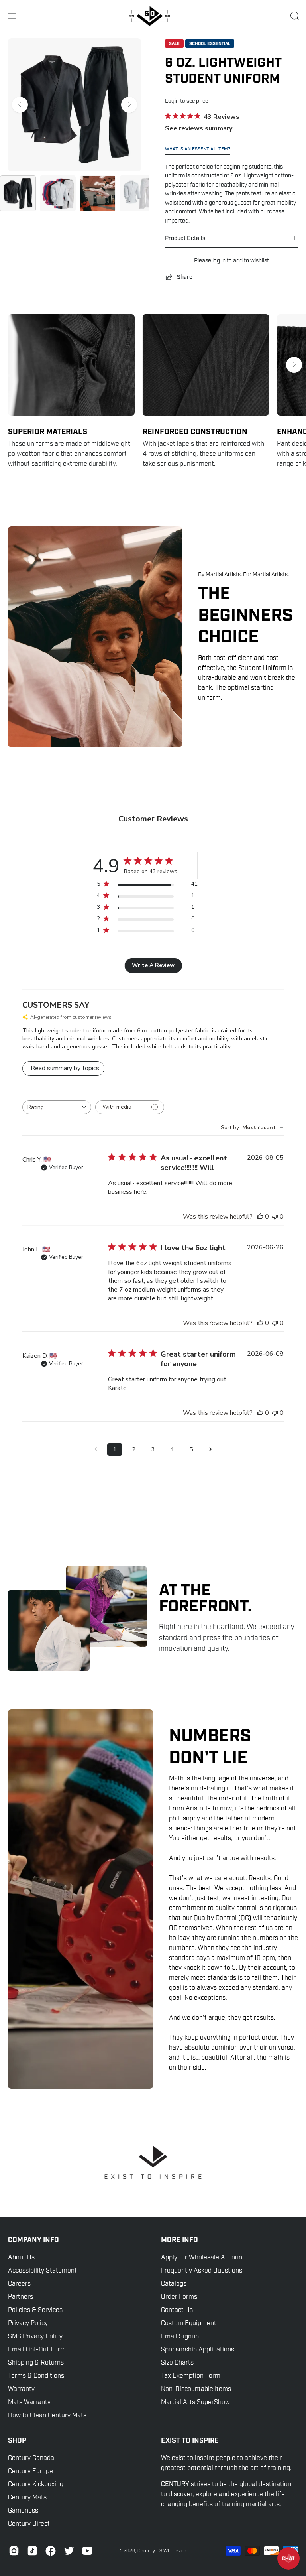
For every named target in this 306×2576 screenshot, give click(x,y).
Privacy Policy (28, 2323)
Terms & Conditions (36, 2376)
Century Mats (27, 2497)
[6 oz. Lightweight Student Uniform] (18, 193)
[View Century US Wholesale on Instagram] (14, 2551)
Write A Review (153, 965)
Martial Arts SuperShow (195, 2402)
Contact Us (177, 2310)
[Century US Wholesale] (153, 16)
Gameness (23, 2511)
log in (219, 260)
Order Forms (179, 2297)
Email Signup (180, 2336)
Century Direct (29, 2524)
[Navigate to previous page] (96, 1449)
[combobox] (57, 1107)
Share (185, 277)
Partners (21, 2297)
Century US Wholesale (162, 2551)
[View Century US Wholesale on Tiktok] (32, 2551)
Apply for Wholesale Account (203, 2257)
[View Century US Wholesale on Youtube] (87, 2551)
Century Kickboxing (36, 2484)
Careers (19, 2284)
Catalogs (174, 2284)
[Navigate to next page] (210, 1449)
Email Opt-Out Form (37, 2350)
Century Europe (30, 2471)
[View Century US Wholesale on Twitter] (69, 2551)
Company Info (33, 2240)
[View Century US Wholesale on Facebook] (51, 2551)
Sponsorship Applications (198, 2350)
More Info (179, 2240)
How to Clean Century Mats (47, 2415)
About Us (21, 2257)
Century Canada (31, 2458)
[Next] (129, 105)
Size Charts (177, 2363)
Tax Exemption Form (191, 2376)
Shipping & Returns (36, 2363)
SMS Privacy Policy (35, 2336)
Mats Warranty (29, 2402)
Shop (17, 2441)
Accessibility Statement (42, 2271)
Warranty (21, 2389)
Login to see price (186, 101)
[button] (294, 16)
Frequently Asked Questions (202, 2271)
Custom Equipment (189, 2323)
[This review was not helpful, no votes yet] (275, 1217)
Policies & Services (35, 2310)
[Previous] (20, 105)
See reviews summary (199, 128)
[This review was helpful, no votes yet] (260, 1217)
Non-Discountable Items (196, 2389)
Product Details (185, 238)
